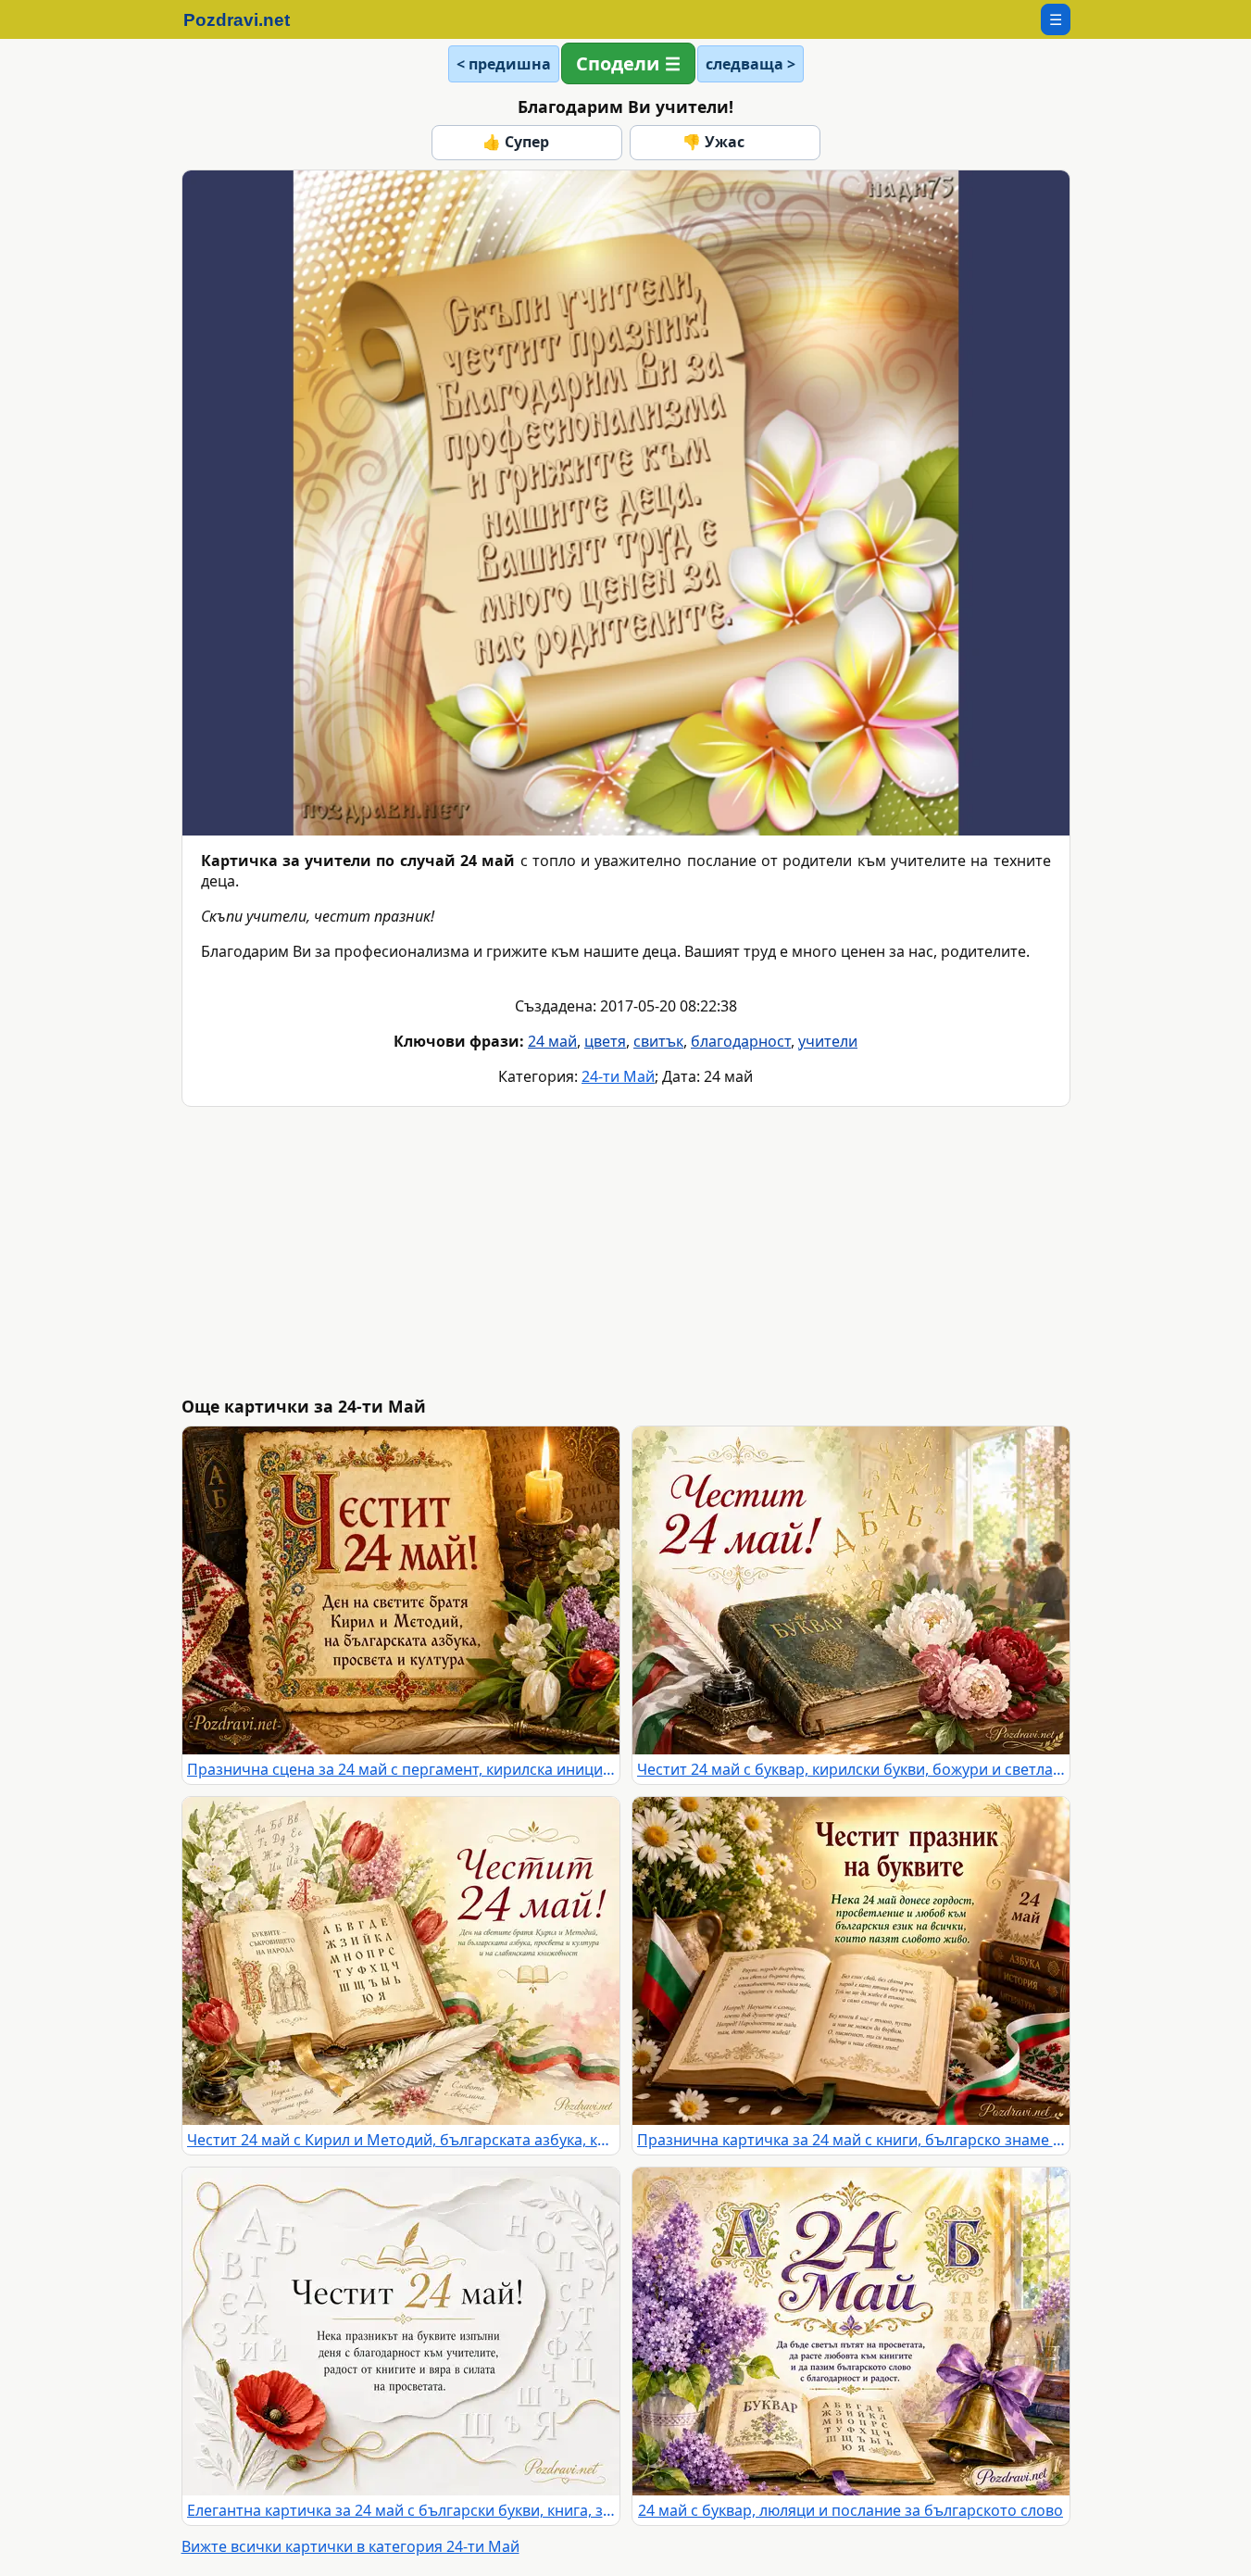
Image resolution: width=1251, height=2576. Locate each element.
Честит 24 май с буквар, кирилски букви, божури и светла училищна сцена (851, 1769)
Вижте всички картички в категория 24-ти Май (350, 2546)
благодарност (741, 1041)
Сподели (618, 63)
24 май (552, 1041)
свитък (658, 1041)
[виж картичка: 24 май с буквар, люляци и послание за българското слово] (851, 2331)
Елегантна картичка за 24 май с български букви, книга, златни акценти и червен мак (401, 2510)
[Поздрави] (246, 19)
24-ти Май (618, 1076)
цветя (605, 1041)
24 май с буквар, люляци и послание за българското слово (851, 2510)
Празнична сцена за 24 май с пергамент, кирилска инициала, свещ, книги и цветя (401, 1769)
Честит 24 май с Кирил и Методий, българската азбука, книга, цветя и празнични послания (401, 2140)
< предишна (504, 64)
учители (828, 1041)
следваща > (751, 64)
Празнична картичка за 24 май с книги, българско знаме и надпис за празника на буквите (851, 2140)
